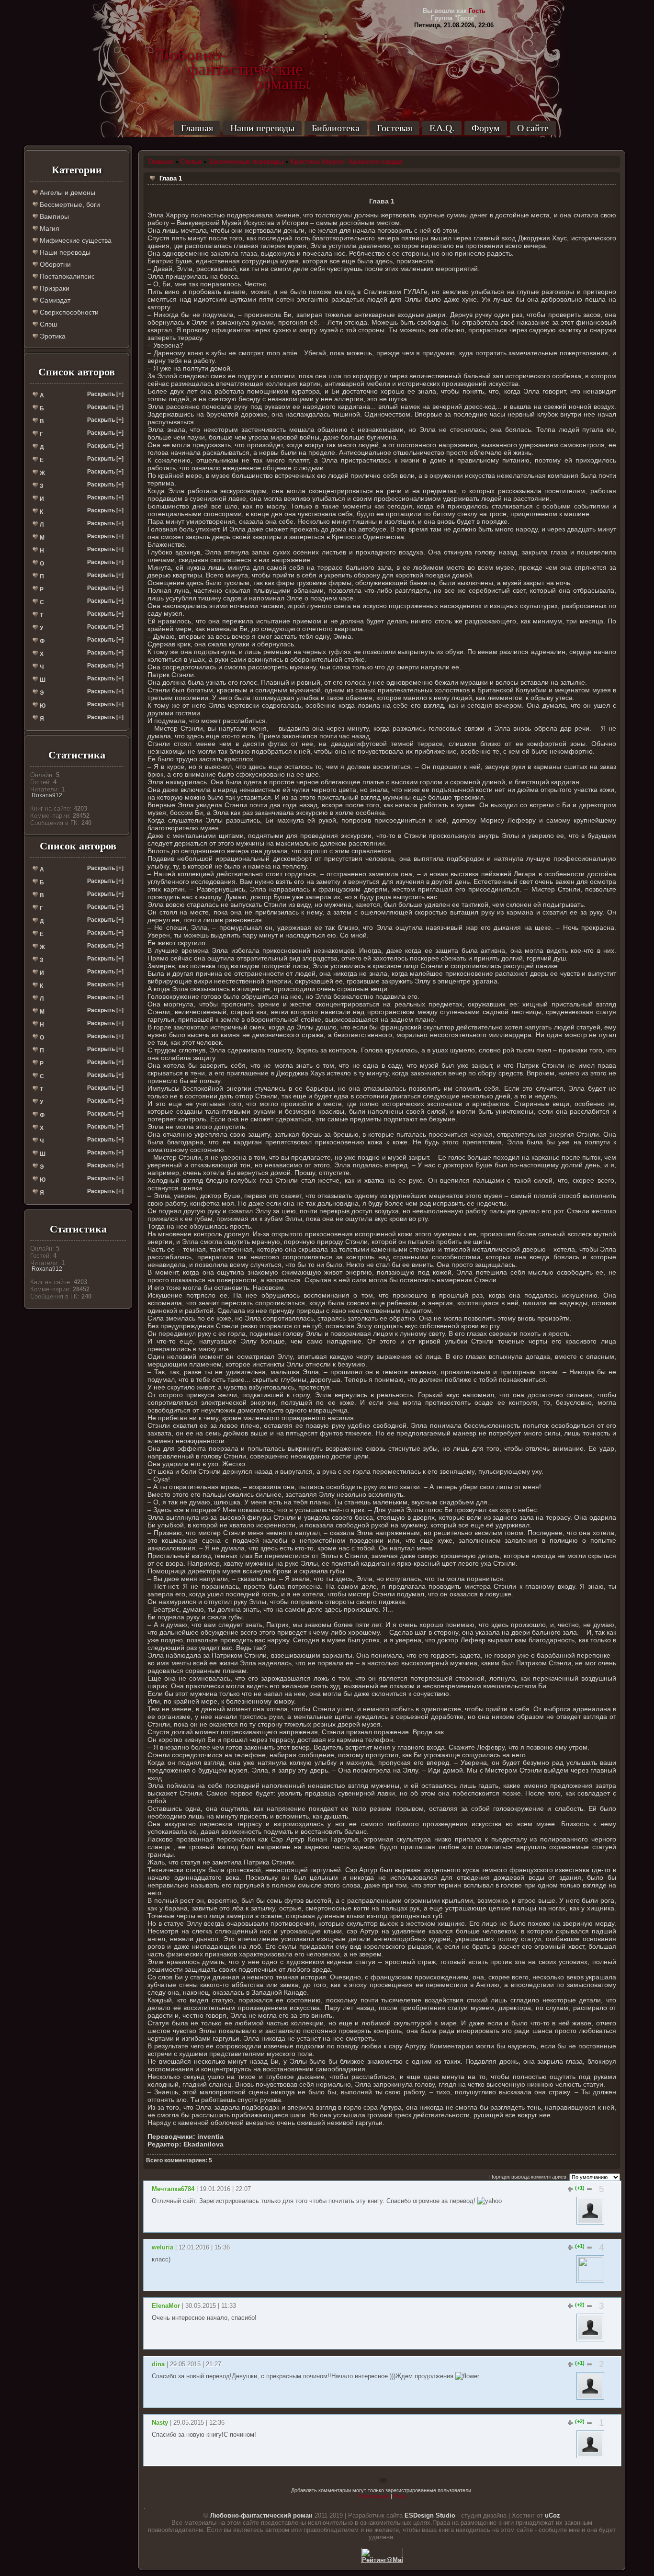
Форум (486, 128)
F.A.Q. (442, 128)
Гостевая (395, 128)
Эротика (52, 336)
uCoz (553, 2515)
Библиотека (336, 128)
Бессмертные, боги (69, 204)
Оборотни (54, 264)
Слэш (47, 324)
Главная (197, 128)
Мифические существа (75, 240)
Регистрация (374, 2496)
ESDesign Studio (430, 2515)
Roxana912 (47, 795)
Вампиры (53, 216)
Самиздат (54, 300)
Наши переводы (262, 128)
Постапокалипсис (66, 276)
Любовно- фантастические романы (232, 55)
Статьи (191, 162)
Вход (400, 2496)
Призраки (54, 288)
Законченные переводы (246, 162)
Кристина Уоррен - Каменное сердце (347, 162)
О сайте (533, 128)
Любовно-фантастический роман (261, 2515)
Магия (49, 228)
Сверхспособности (68, 312)
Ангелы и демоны (67, 192)
